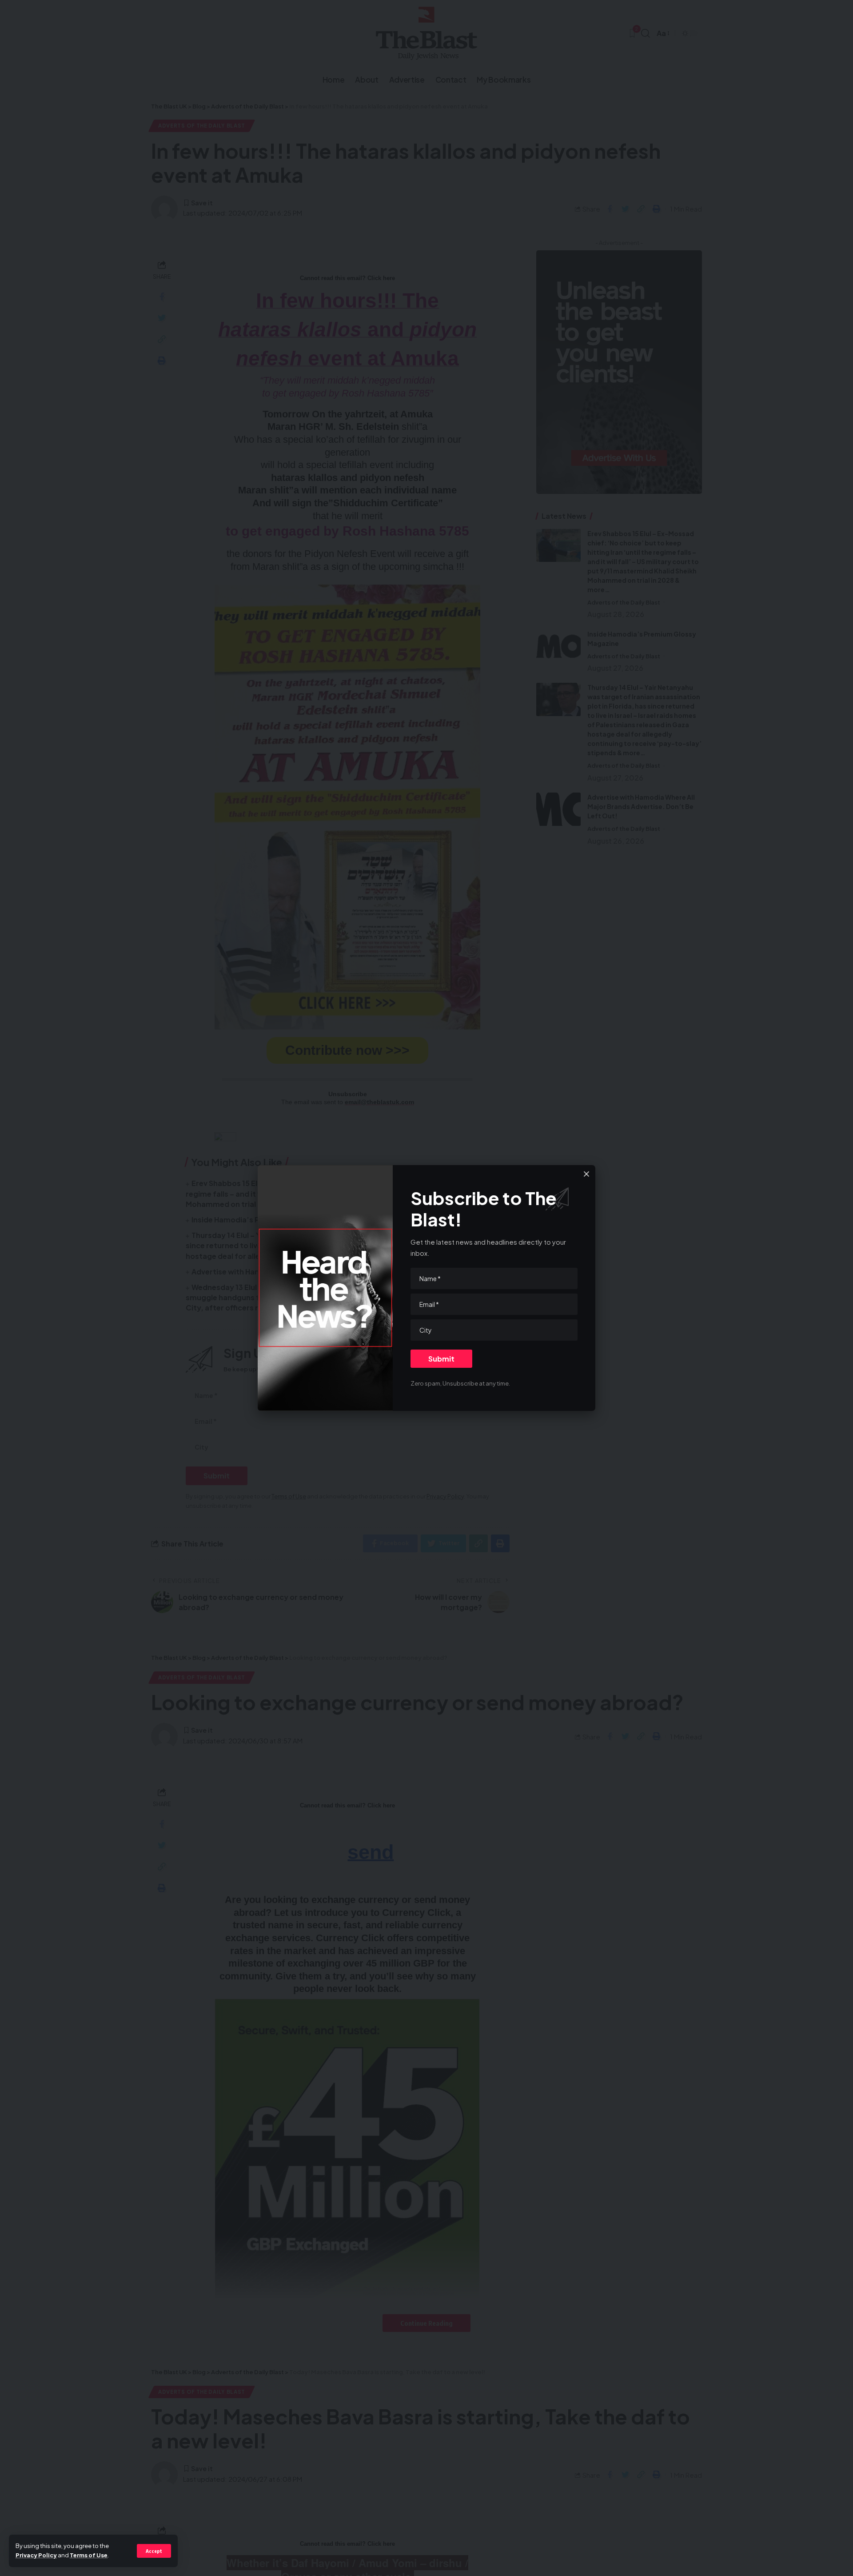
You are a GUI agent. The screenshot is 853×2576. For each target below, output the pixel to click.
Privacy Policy (36, 2555)
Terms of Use (89, 2555)
